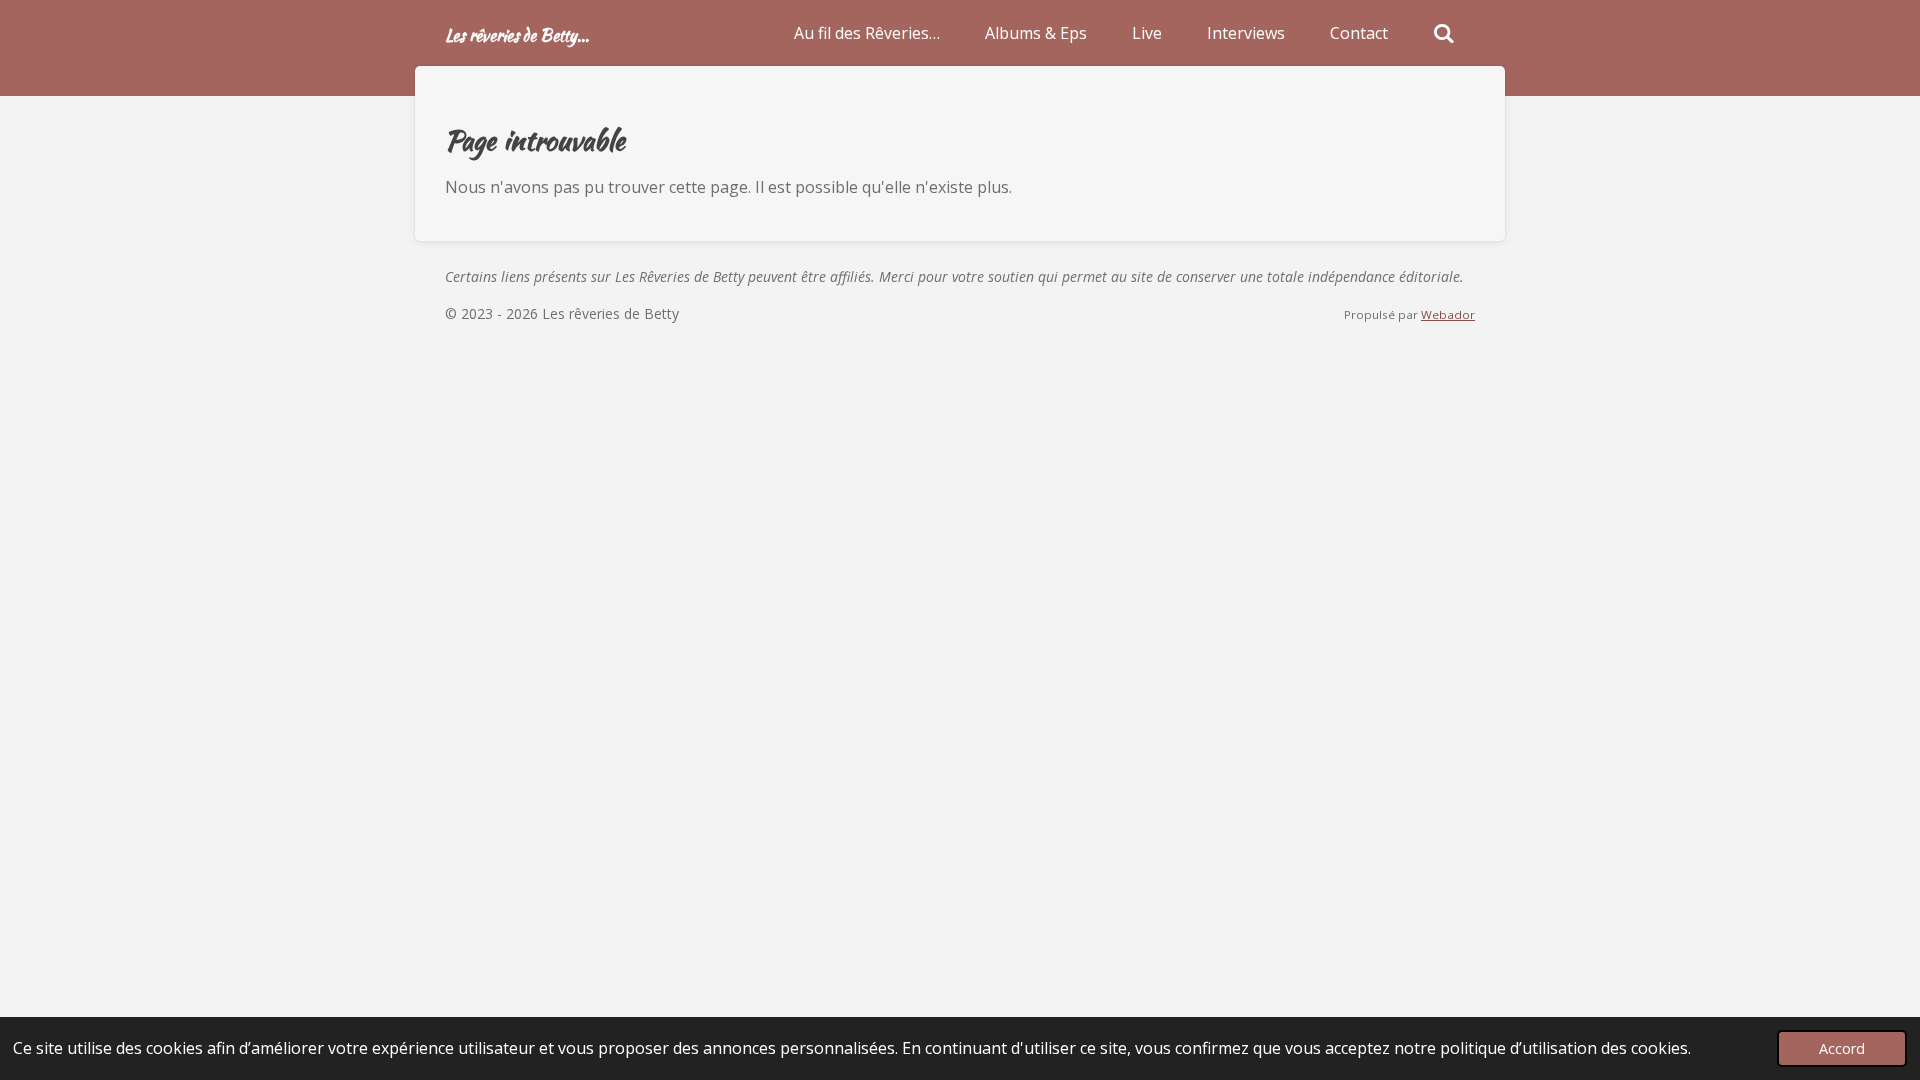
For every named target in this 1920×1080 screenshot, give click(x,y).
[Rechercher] (1444, 33)
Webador (1448, 314)
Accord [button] (1842, 1048)
